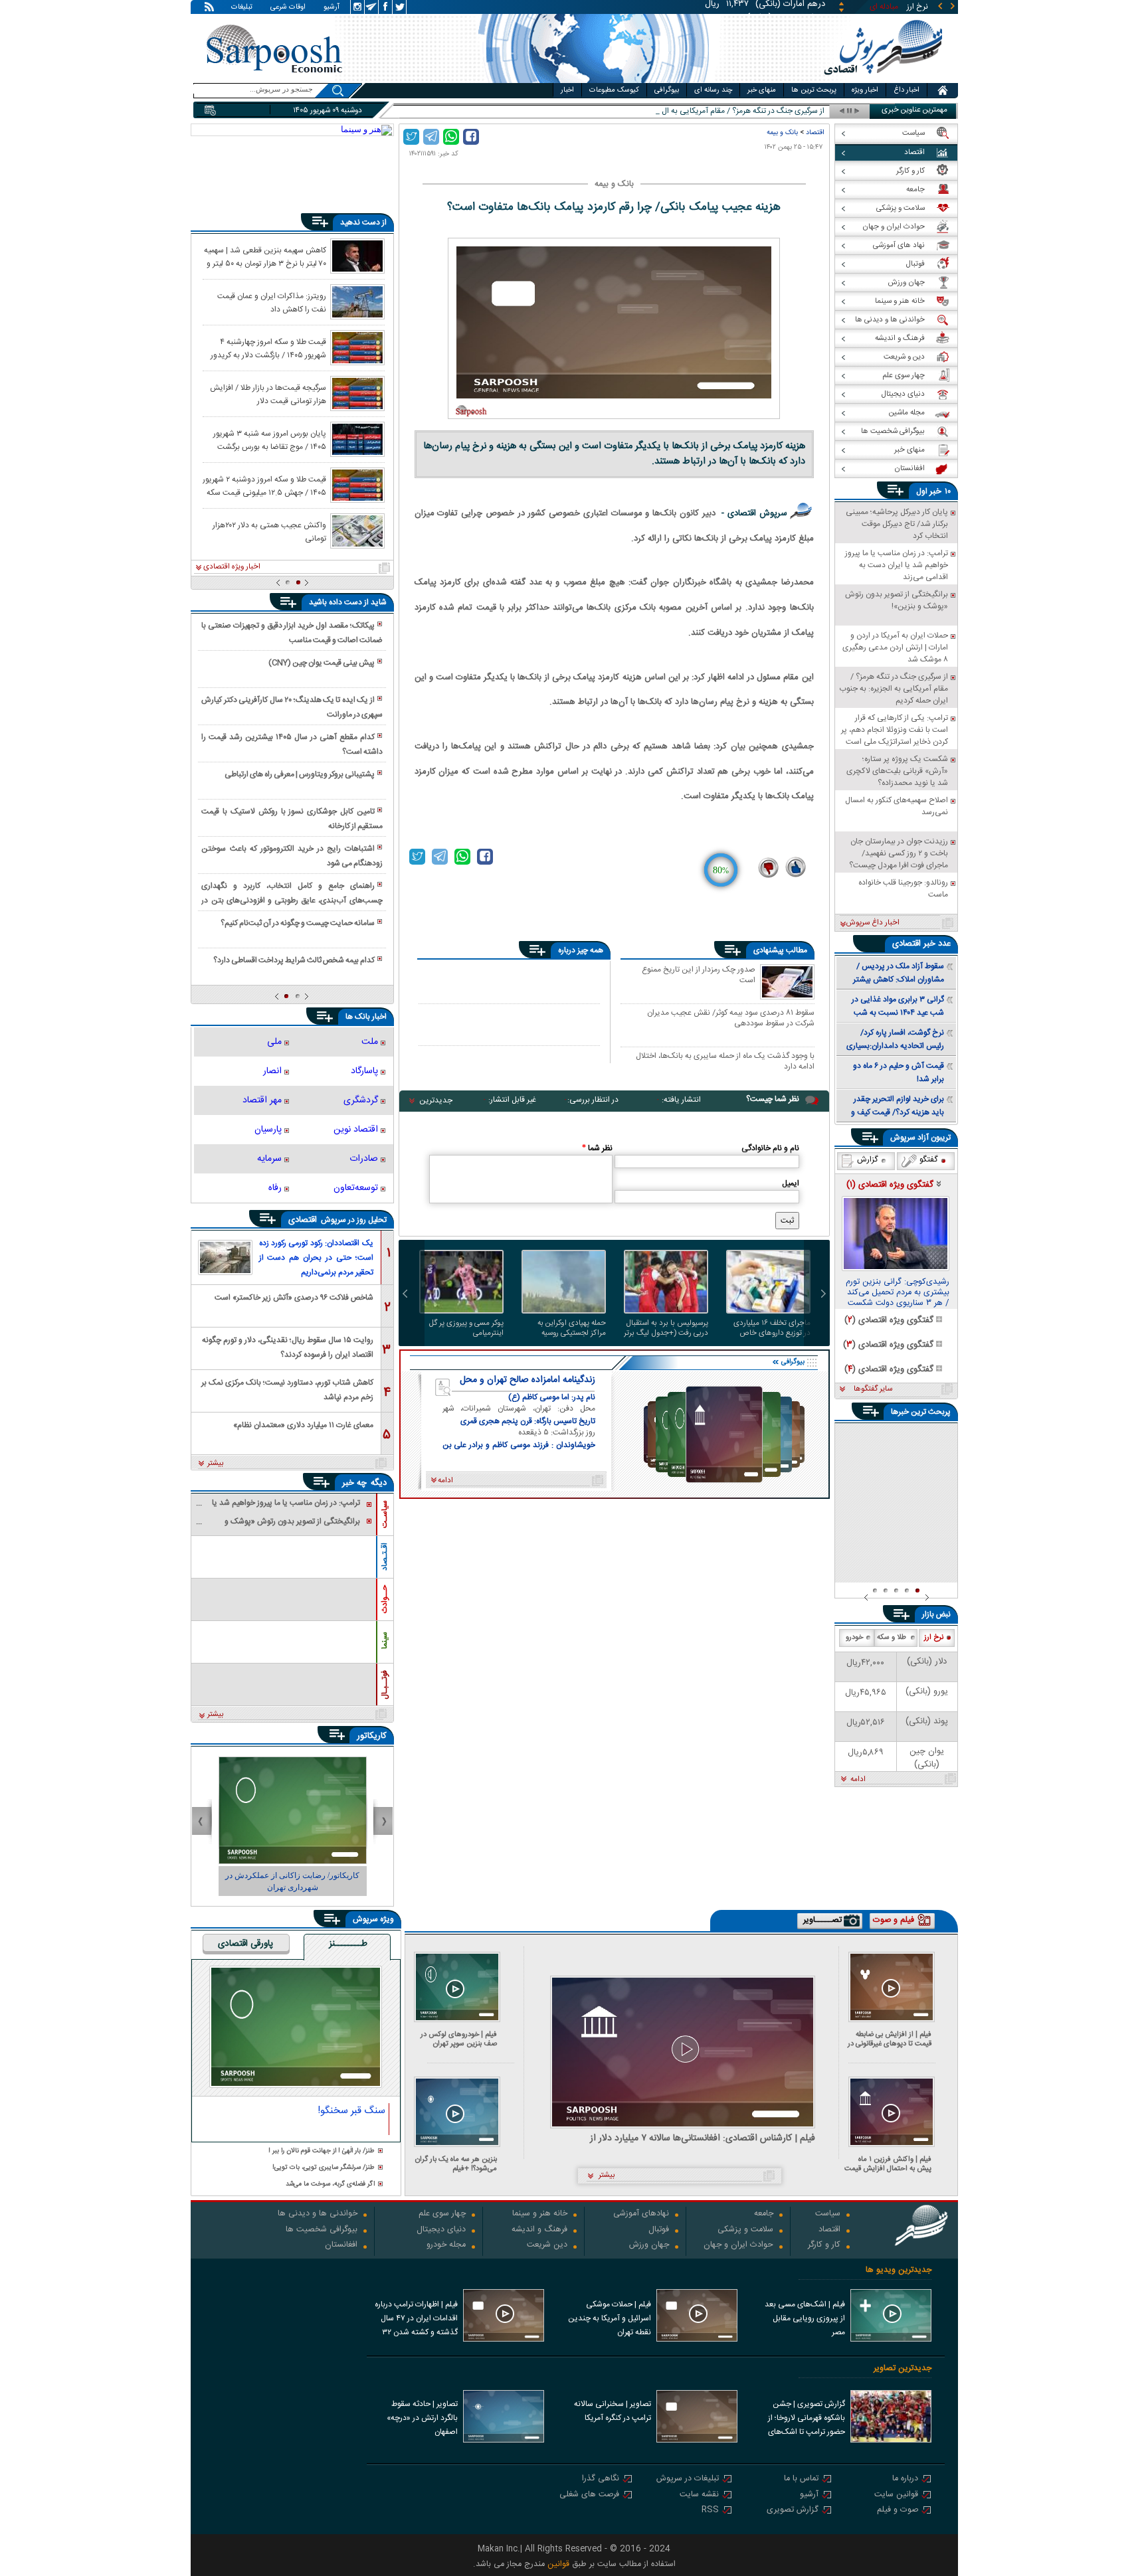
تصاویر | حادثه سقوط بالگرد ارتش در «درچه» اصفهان (422, 2418)
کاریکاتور (372, 1736)
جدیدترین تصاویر (903, 2368)
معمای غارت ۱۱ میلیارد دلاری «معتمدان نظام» (303, 1425)
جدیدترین (436, 1100)
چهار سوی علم (442, 2214)
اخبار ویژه (865, 90)
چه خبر (354, 1483)
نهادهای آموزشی (641, 2214)
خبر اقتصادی (914, 944)
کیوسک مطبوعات (614, 90)
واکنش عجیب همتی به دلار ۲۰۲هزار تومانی (269, 531)
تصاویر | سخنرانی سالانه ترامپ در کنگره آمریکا (613, 2411)
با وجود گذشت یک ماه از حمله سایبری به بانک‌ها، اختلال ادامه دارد (725, 1061)
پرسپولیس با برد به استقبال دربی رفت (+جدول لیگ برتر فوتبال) (666, 1328)
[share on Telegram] (431, 137)
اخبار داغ (907, 90)
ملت (370, 1042)
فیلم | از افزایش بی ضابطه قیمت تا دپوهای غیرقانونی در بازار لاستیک (890, 2039)
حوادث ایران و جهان (738, 2246)
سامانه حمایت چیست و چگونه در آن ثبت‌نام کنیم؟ (298, 923)
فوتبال (659, 2230)
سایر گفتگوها (873, 1389)
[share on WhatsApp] (451, 137)
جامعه (764, 2214)
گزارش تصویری (793, 2511)
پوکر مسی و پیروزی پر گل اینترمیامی (466, 1328)
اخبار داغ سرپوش (873, 923)
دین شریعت (547, 2246)
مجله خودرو (446, 2246)
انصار (272, 1071)
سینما (385, 1640)
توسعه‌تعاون (356, 1188)
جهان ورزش (649, 2246)
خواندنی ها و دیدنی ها (318, 2214)
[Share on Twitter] (411, 137)
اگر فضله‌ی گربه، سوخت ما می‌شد (330, 2185)
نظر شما (597, 1148)
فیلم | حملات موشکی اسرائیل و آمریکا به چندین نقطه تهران (610, 2318)
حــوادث (385, 1599)
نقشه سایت (699, 2495)
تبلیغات (242, 8)
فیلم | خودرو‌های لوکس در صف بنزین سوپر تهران (459, 2039)
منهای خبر (762, 90)
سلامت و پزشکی (745, 2230)
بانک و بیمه (782, 132)
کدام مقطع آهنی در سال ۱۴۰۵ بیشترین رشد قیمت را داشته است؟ (292, 744)
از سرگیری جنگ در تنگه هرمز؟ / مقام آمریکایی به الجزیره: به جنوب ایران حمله (703, 111)
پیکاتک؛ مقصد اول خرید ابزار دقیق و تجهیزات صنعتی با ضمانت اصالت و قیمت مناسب (292, 633)
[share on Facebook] (471, 137)
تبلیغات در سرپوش (688, 2479)
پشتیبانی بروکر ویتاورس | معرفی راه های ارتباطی (300, 774)
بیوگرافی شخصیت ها (322, 2230)
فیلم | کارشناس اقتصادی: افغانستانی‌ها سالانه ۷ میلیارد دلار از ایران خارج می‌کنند (703, 2139)
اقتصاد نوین (356, 1130)
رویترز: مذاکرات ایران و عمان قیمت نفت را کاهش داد (272, 302)
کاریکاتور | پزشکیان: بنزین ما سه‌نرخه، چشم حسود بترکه (293, 1881)
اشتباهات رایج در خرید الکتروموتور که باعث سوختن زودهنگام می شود (292, 856)
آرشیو (332, 8)
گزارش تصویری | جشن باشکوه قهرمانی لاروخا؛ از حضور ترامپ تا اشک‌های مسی (807, 2419)
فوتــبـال (385, 1685)
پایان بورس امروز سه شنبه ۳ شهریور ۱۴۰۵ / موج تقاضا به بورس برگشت (270, 440)
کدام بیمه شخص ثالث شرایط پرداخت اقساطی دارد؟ (294, 960)
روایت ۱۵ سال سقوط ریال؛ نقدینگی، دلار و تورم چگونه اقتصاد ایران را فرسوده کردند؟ (288, 1346)
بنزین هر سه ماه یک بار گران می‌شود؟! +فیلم (456, 2164)
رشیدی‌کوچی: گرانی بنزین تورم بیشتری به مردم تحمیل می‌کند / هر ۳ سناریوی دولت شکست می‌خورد (898, 1293)
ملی (274, 1042)
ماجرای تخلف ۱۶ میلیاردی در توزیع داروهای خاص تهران (772, 1328)
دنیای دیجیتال (441, 2230)
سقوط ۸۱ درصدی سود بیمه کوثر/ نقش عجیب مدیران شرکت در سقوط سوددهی (731, 1018)
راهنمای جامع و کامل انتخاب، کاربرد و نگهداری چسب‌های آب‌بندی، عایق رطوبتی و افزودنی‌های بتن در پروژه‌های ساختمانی (292, 894)
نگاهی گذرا (601, 2479)
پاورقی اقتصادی (245, 1944)
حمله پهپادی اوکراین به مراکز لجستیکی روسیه (572, 1328)
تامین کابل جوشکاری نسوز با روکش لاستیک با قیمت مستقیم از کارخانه (292, 819)
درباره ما (905, 2479)
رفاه (275, 1188)
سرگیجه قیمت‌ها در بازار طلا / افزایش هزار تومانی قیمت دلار (268, 394)
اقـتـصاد (385, 1557)
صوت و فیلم (898, 2511)
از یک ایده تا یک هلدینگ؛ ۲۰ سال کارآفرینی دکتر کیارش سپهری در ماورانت (292, 707)
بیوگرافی (667, 90)
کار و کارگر (824, 2246)
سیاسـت (385, 1514)
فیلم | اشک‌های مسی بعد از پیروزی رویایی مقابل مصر (805, 2318)
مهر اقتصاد (262, 1100)
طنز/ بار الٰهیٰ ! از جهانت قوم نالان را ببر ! (322, 2151)
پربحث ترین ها (814, 90)
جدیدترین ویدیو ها (899, 2270)
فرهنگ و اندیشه (539, 2230)
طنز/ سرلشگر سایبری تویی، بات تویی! (324, 2168)
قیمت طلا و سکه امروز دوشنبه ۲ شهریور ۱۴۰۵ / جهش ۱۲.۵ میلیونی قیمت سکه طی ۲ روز (264, 485)
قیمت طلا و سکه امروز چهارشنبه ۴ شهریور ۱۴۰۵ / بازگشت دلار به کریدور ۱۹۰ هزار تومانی (268, 348)
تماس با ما (801, 2479)
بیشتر (216, 1464)
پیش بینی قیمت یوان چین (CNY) (322, 663)
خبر (935, 491)
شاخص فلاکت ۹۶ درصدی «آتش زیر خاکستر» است (294, 1298)
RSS (710, 2511)
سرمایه (269, 1159)
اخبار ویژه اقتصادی (232, 567)
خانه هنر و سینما (540, 2214)
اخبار (567, 90)
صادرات (364, 1159)
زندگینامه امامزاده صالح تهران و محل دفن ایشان (527, 1380)
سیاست (828, 2214)
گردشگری (361, 1100)
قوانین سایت (896, 2495)
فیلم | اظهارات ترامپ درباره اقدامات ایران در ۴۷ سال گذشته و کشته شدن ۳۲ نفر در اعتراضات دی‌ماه (416, 2320)
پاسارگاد (364, 1071)
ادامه (858, 1780)
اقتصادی (304, 1220)
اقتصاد (815, 132)
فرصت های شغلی (589, 2495)
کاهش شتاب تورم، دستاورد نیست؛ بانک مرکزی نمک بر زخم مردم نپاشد (287, 1389)
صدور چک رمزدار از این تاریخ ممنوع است (699, 976)
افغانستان (341, 2246)
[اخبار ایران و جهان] (883, 80)
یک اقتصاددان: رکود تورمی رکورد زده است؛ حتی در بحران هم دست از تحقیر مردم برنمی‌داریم (316, 1258)
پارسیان (268, 1130)
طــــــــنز (348, 1944)
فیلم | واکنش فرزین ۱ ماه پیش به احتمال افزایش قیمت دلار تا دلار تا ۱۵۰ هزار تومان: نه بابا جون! (888, 2164)
